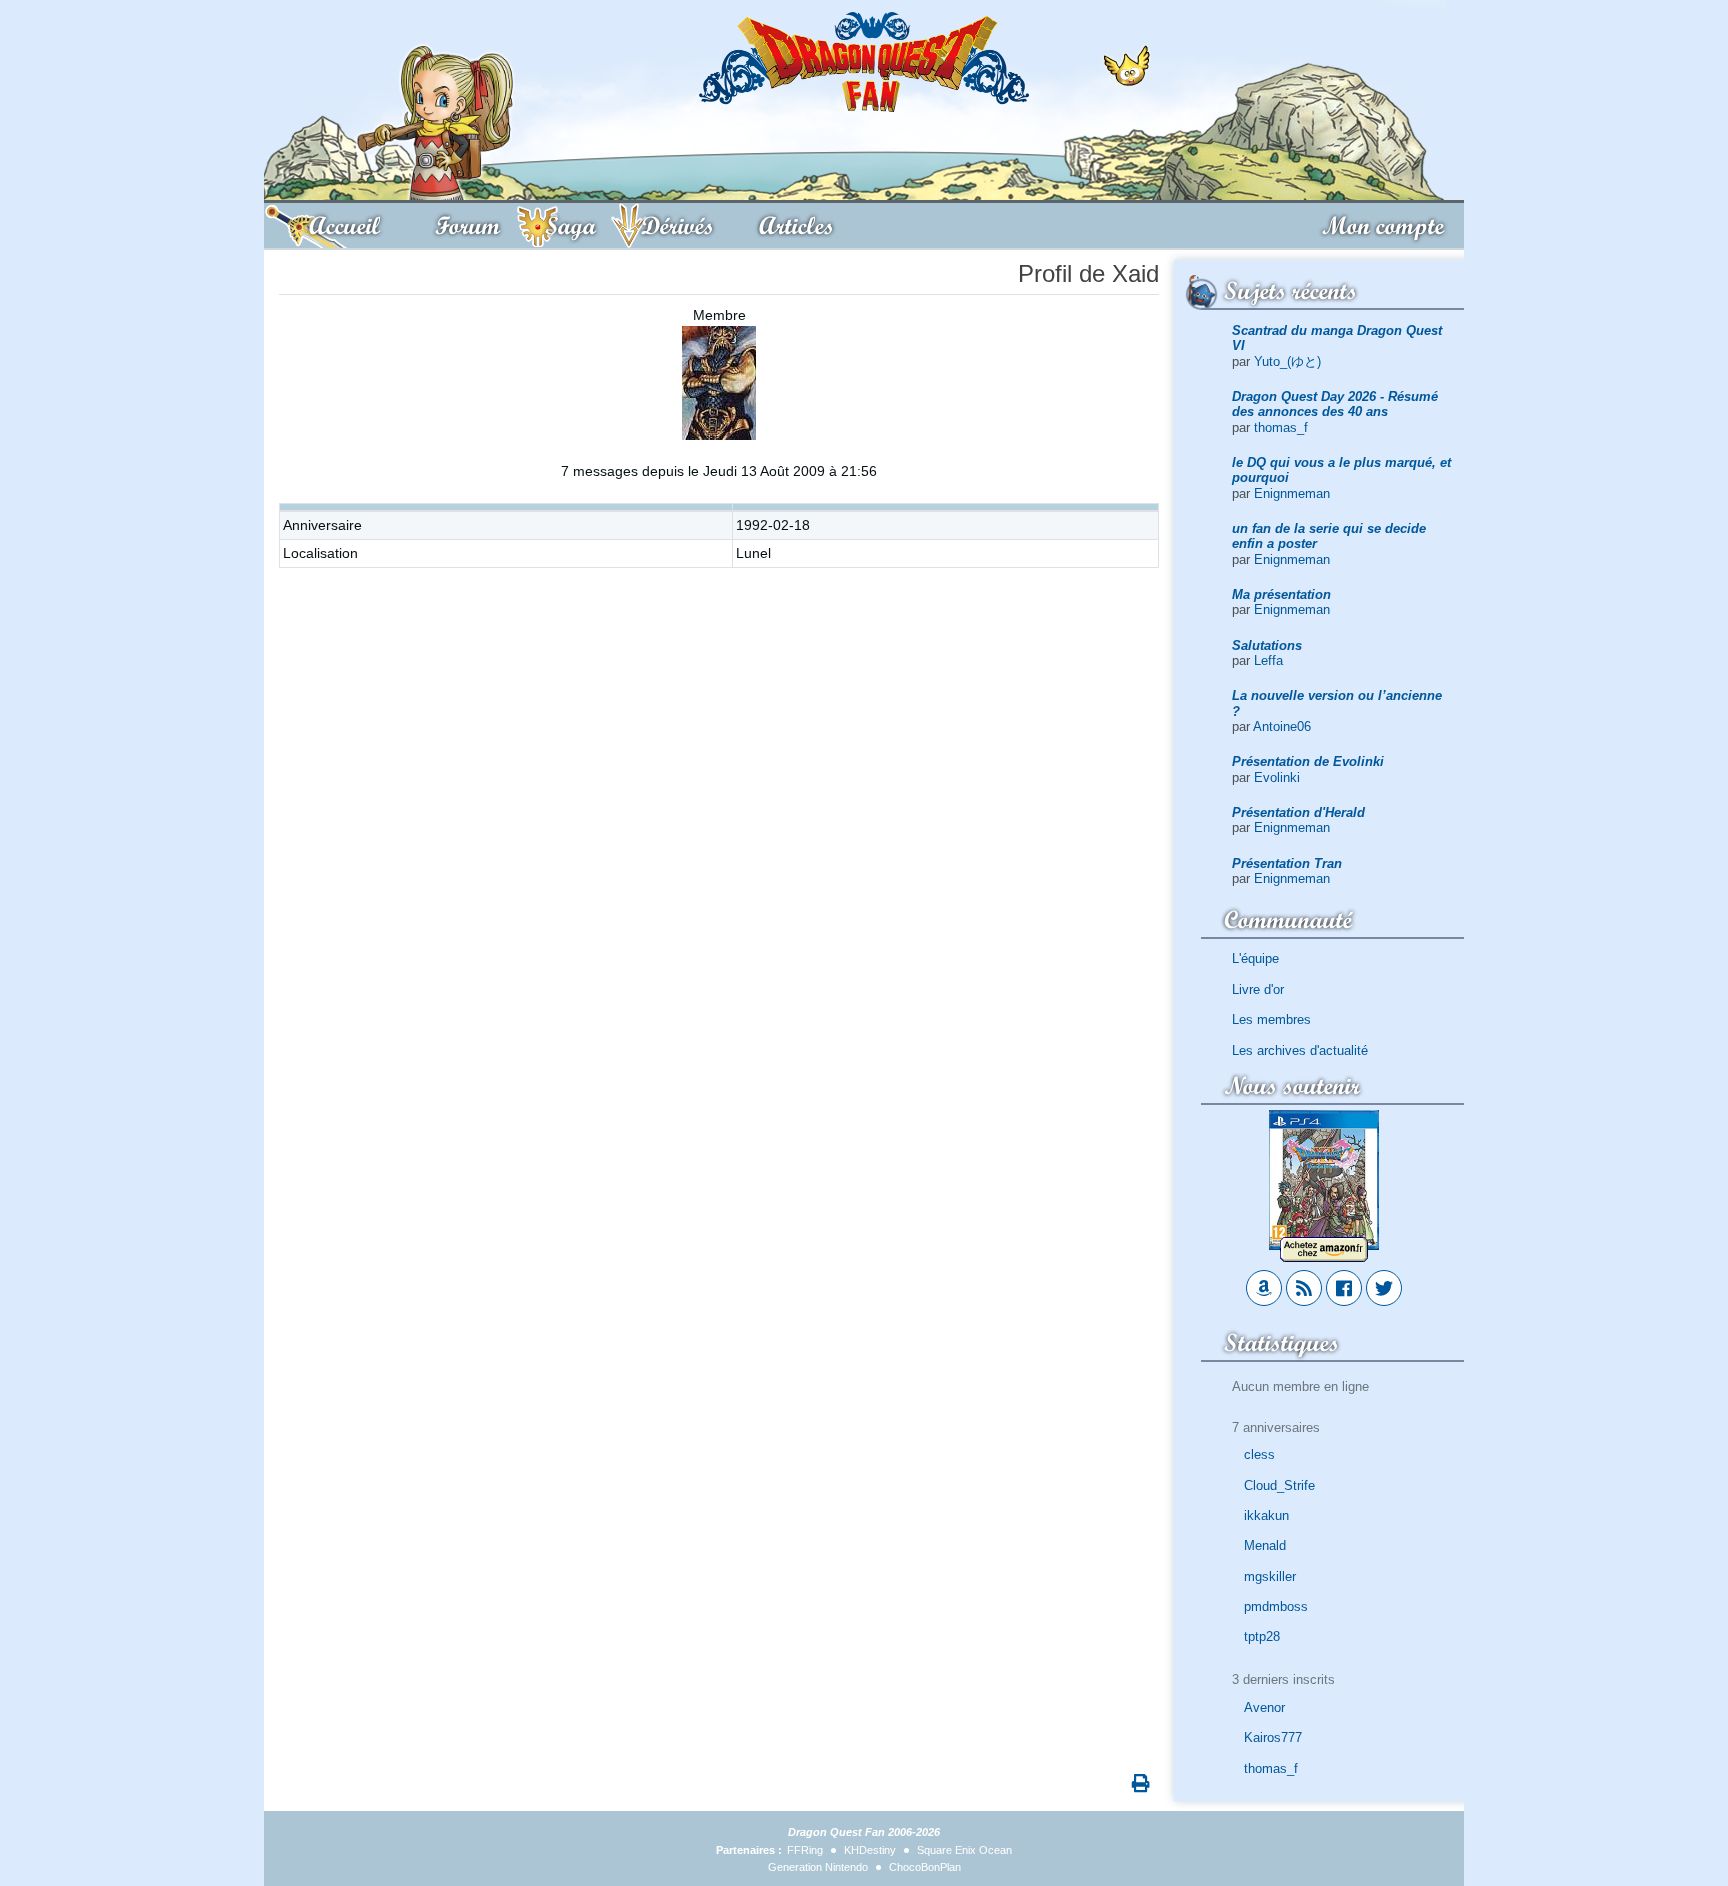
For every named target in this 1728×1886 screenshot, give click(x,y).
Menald (1265, 1545)
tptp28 (1262, 1636)
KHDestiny (870, 1850)
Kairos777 (1273, 1737)
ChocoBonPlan (925, 1867)
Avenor (1264, 1707)
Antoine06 (1282, 726)
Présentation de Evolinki (1308, 761)
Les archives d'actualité (1300, 1050)
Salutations (1267, 645)
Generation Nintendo (818, 1867)
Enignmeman (1292, 493)
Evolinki (1277, 777)
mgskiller (1270, 1576)
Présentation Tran (1287, 863)
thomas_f (1281, 427)
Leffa (1268, 660)
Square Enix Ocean (964, 1850)
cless (1259, 1454)
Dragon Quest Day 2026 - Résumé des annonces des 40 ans (1335, 404)
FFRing (805, 1850)
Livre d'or (1258, 989)
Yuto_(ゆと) (1287, 361)
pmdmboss (1276, 1606)
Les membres (1271, 1019)
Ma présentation (1281, 594)
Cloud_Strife (1279, 1485)
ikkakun (1266, 1515)
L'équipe (1255, 958)
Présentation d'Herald (1298, 812)
